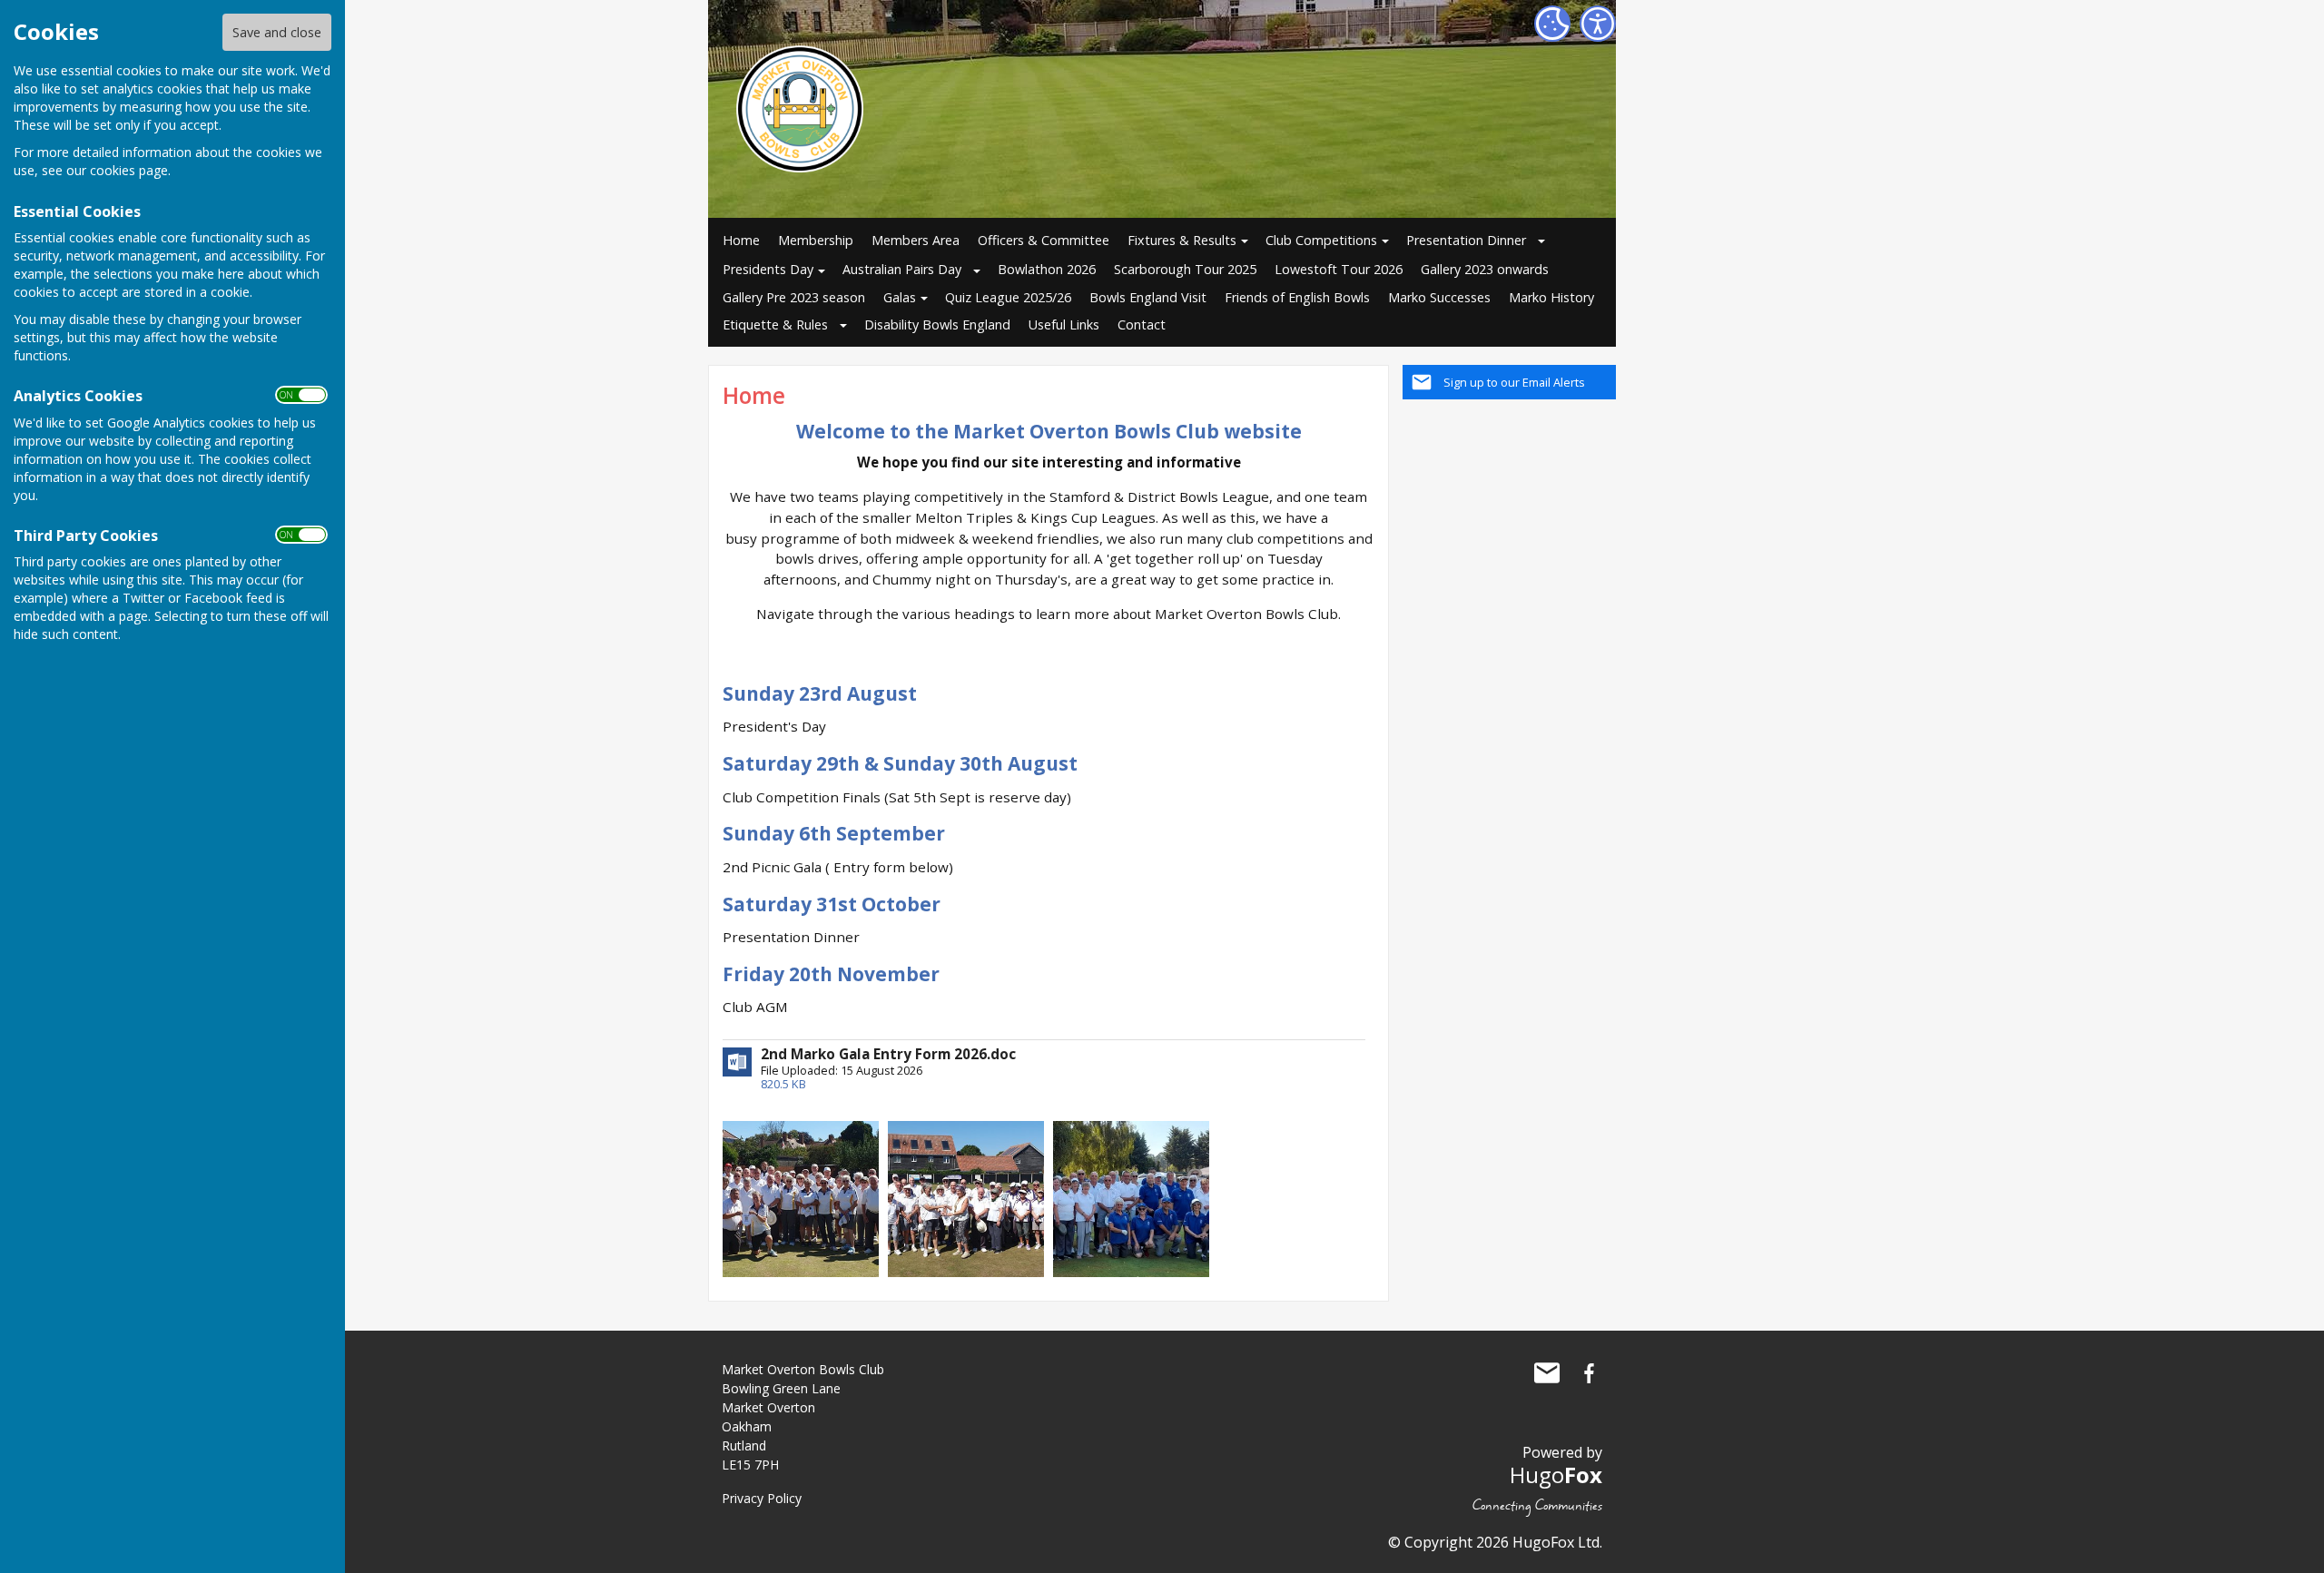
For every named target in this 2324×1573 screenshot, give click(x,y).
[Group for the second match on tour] (966, 1198)
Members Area (916, 240)
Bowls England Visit (1148, 297)
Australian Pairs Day (902, 269)
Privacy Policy (762, 1498)
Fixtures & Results (1182, 240)
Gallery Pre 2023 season (794, 297)
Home (741, 240)
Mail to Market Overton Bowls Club (1547, 1373)
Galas (900, 297)
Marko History (1551, 297)
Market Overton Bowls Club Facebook (1589, 1373)
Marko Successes (1439, 297)
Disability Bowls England (937, 324)
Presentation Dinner (1466, 240)
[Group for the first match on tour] (801, 1198)
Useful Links (1064, 324)
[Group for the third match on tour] (1131, 1198)
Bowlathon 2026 (1047, 269)
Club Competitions (1321, 240)
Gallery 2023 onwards (1485, 269)
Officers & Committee (1044, 240)
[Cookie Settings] (1552, 24)
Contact (1142, 324)
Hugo (1556, 1475)
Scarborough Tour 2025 (1185, 269)
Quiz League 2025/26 (1008, 297)
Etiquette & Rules (775, 324)
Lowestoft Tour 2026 (1339, 269)
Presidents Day (768, 269)
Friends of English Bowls (1297, 297)
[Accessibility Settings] (1598, 24)
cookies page (129, 170)
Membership (816, 240)
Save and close (277, 32)
